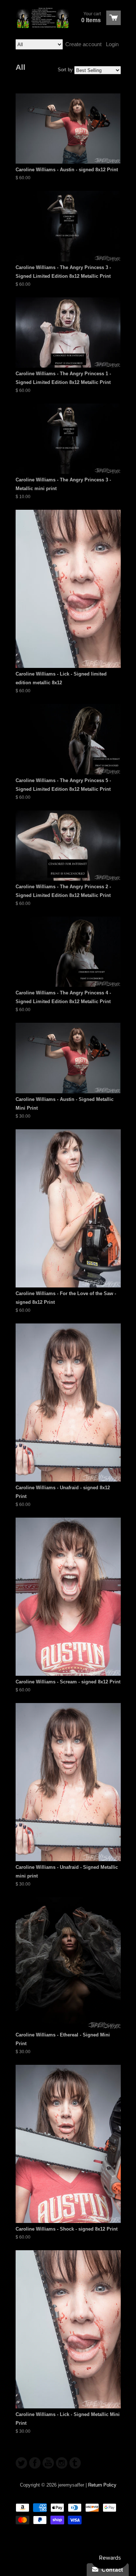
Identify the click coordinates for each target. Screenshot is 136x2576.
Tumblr (75, 2463)
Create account (83, 44)
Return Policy (102, 2485)
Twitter (21, 2463)
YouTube (48, 2463)
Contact (111, 2570)
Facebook (35, 2463)
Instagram (62, 2463)
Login (112, 44)
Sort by (65, 70)
